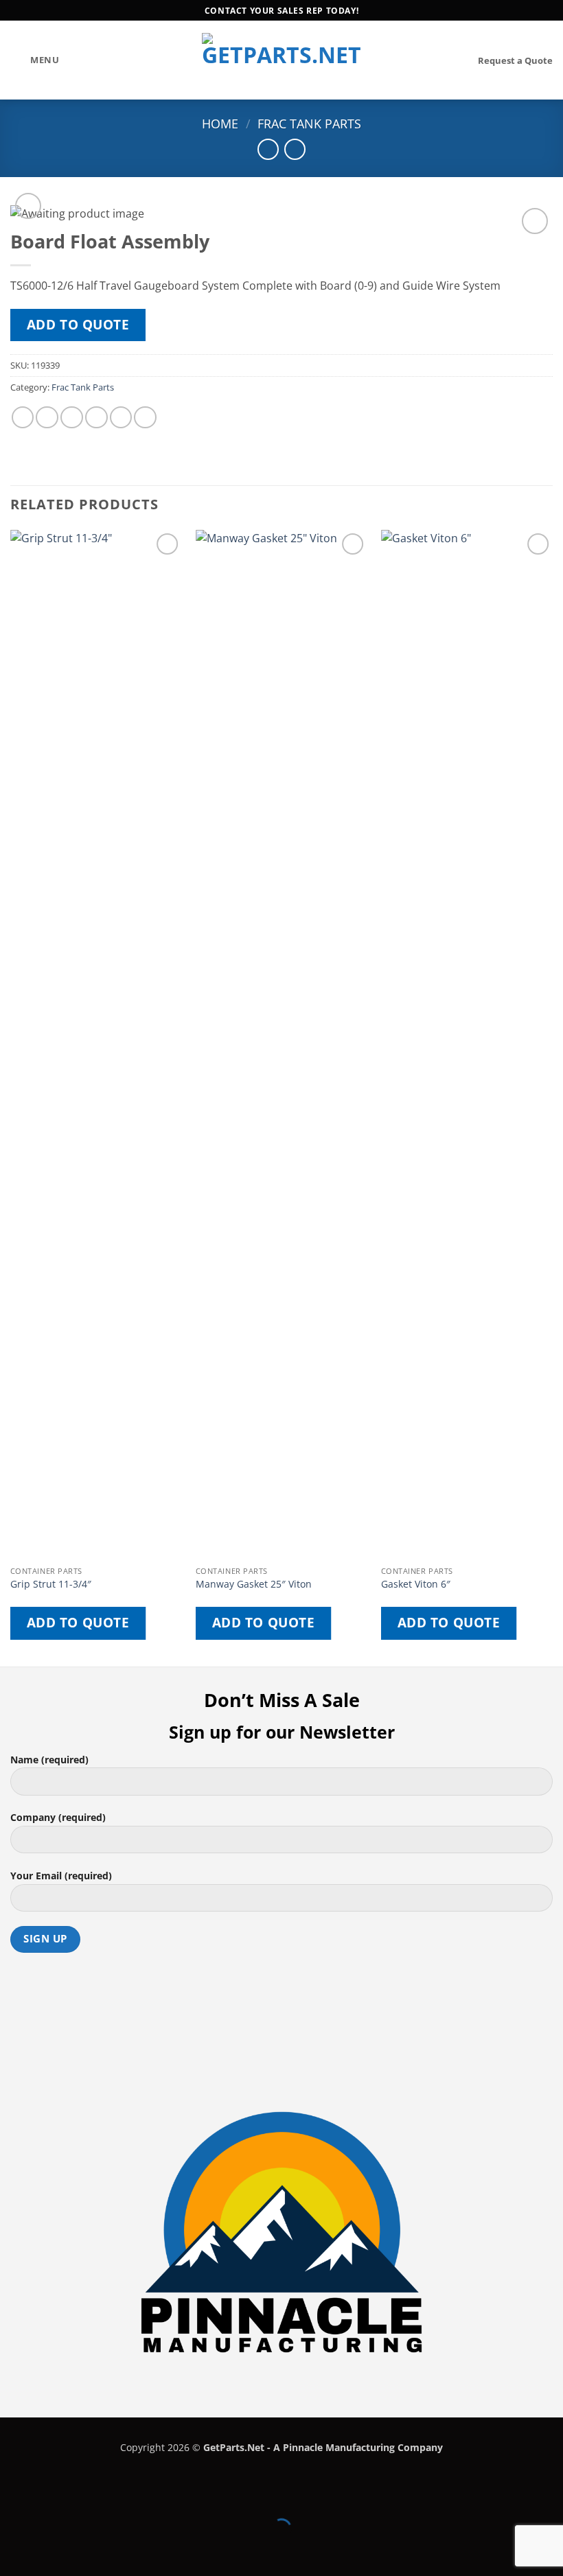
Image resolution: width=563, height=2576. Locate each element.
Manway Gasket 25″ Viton (254, 1584)
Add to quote (78, 325)
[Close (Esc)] (134, 2495)
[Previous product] (295, 149)
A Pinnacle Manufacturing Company (358, 2447)
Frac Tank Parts (309, 124)
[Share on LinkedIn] (145, 418)
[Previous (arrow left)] (13, 2552)
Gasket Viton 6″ (416, 1584)
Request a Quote (515, 60)
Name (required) (49, 1760)
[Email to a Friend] (96, 418)
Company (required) (58, 1817)
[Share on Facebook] (47, 418)
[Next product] (268, 149)
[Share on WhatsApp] (23, 418)
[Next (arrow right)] (53, 2552)
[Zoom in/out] (13, 2495)
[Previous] (11, 1097)
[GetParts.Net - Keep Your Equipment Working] (282, 60)
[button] (35, 60)
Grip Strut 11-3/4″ (51, 1584)
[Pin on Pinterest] (121, 418)
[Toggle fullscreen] (53, 2495)
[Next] (552, 1097)
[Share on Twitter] (72, 418)
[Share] (93, 2495)
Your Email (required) (61, 1876)
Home (220, 124)
